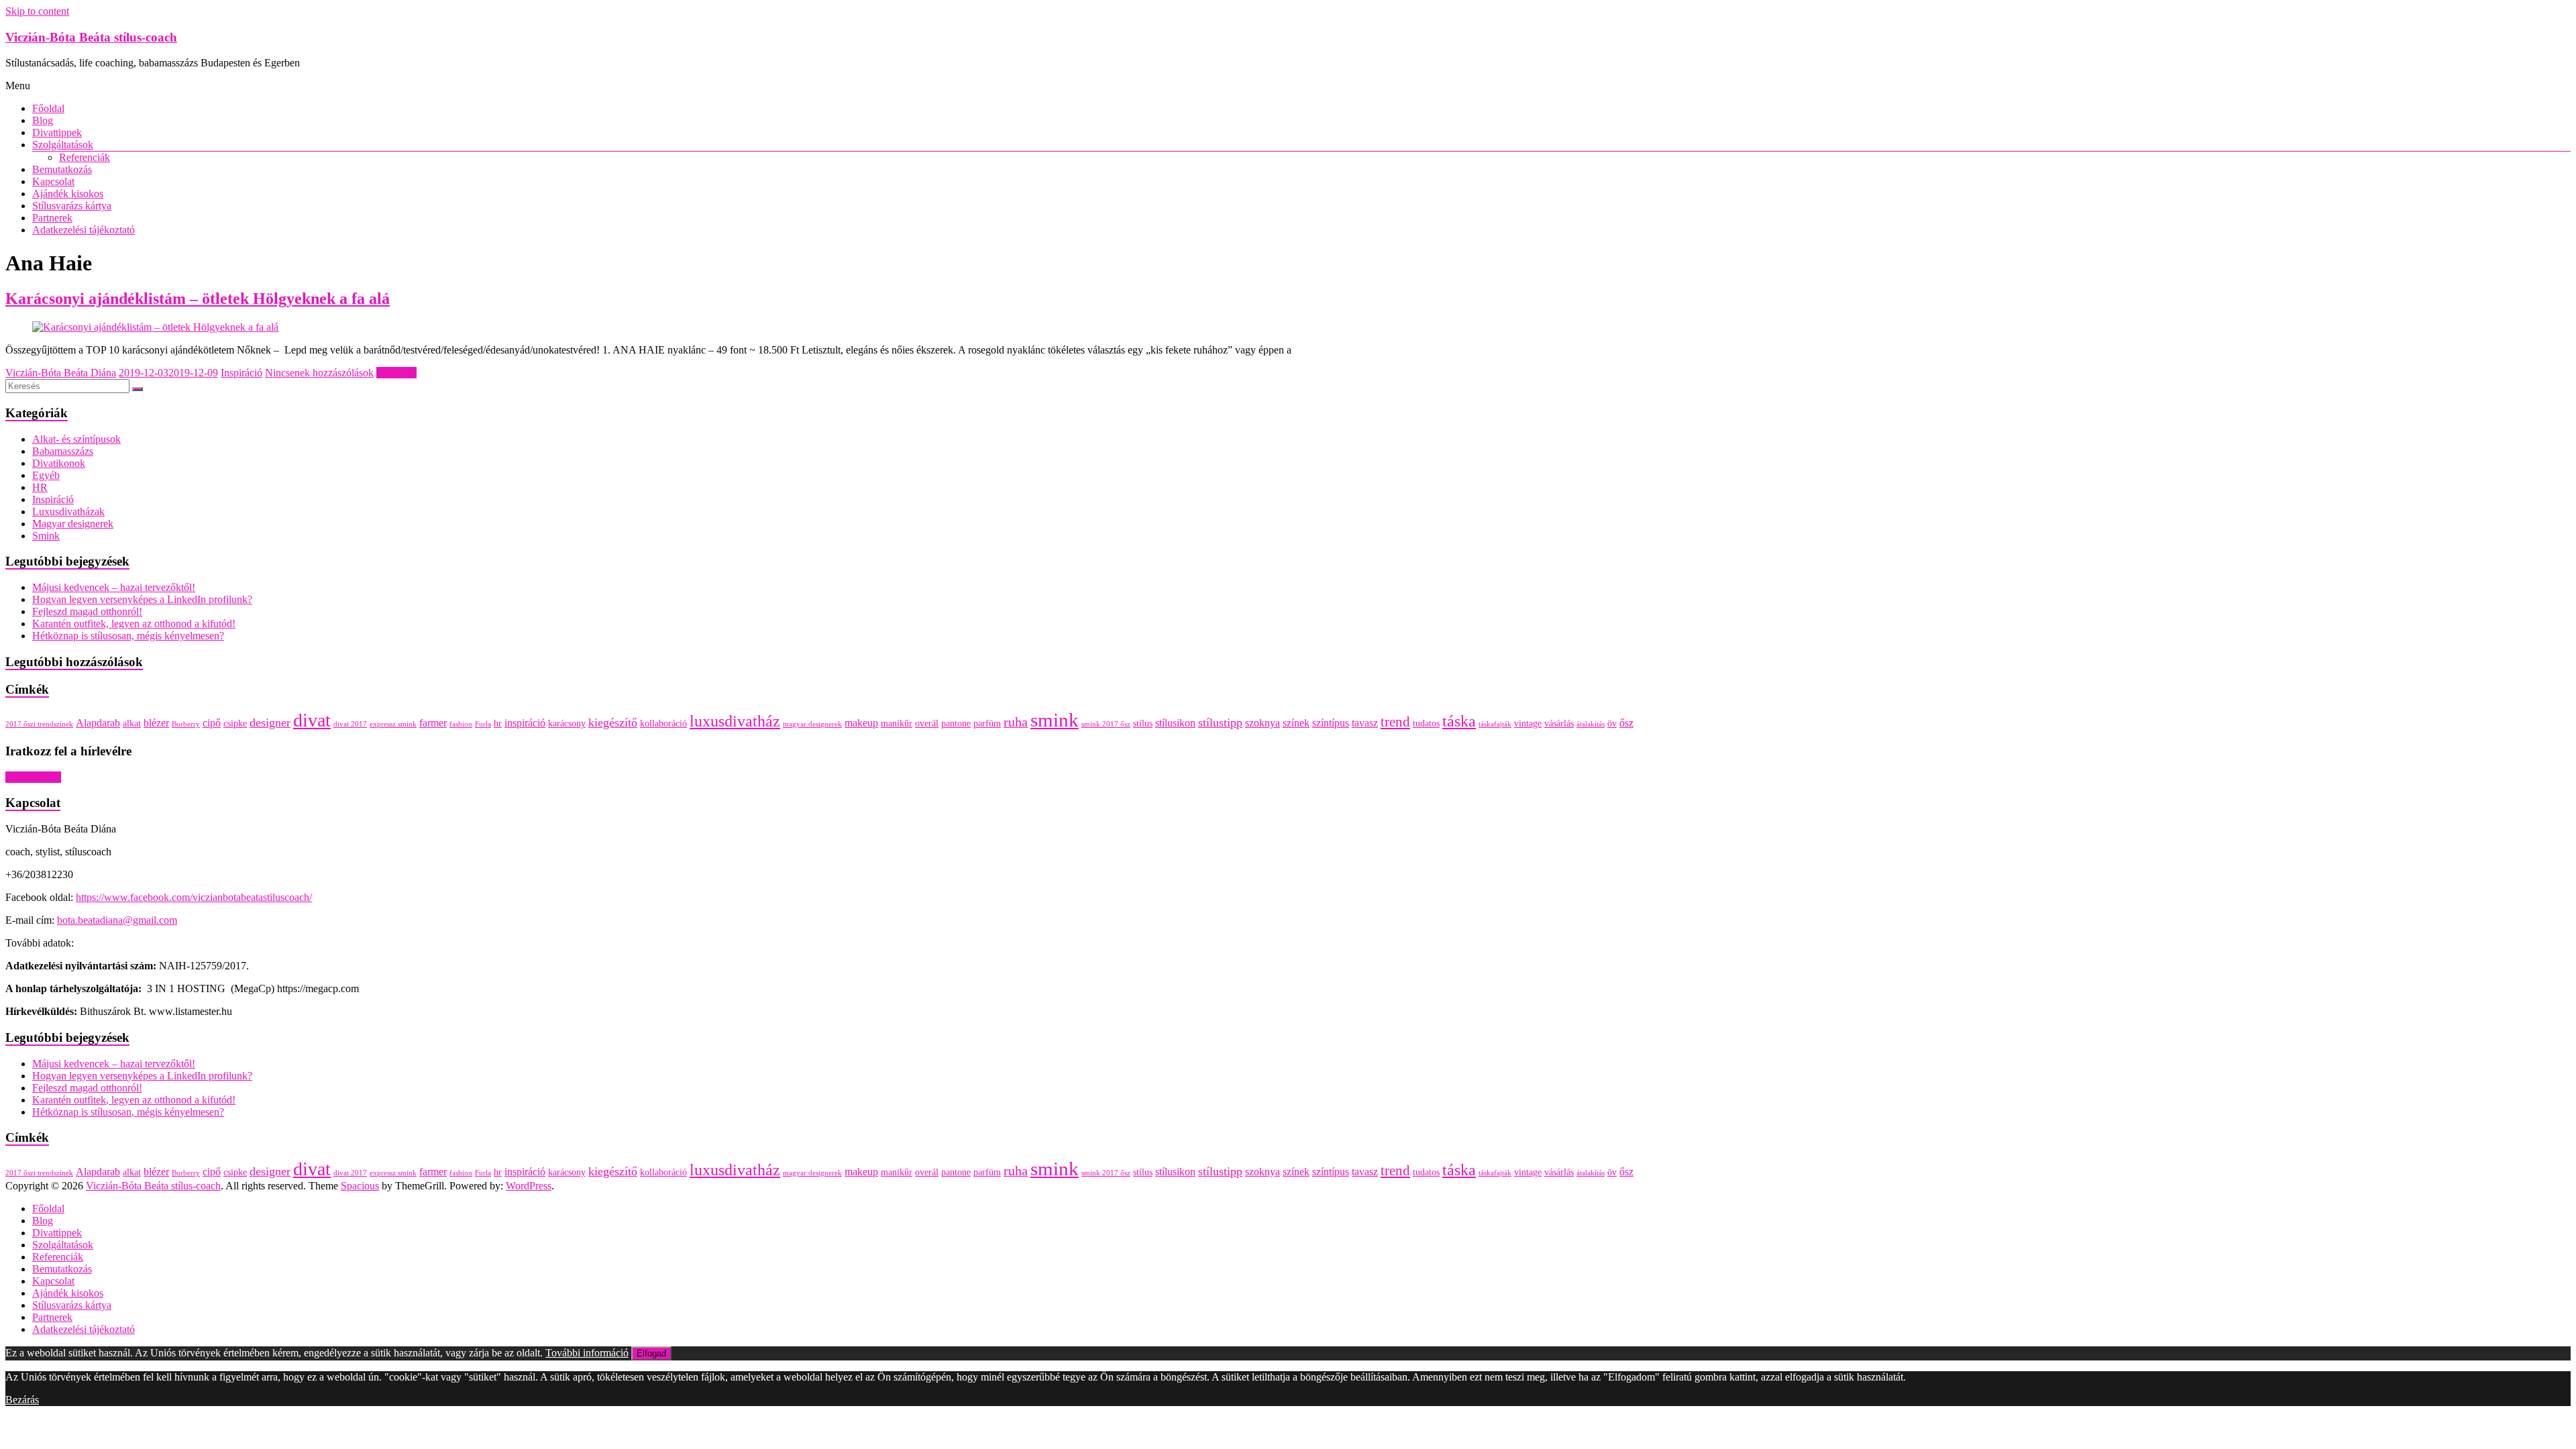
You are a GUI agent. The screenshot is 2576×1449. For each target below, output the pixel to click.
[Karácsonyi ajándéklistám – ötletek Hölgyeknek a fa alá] (155, 327)
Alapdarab (98, 723)
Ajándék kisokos (68, 194)
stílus (1143, 723)
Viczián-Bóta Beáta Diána (61, 373)
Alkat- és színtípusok (76, 439)
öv (1612, 723)
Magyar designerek (73, 524)
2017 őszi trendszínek (39, 724)
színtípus (1331, 723)
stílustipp (1220, 722)
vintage (1528, 723)
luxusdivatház (735, 721)
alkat (132, 723)
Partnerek (52, 218)
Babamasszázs (63, 451)
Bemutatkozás (62, 169)
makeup (861, 723)
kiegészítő (613, 722)
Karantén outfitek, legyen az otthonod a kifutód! (134, 624)
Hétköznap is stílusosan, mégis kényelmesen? (128, 636)
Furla (483, 724)
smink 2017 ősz (1106, 724)
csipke (235, 723)
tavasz (1365, 723)
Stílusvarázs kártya (72, 206)
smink (1055, 720)
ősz (1626, 723)
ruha (1016, 722)
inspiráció (525, 723)
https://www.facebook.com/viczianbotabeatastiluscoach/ (194, 897)
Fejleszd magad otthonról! (87, 611)
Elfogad (651, 1353)
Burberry (186, 724)
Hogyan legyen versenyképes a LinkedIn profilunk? (142, 599)
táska (1459, 721)
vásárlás (1559, 723)
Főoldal (48, 108)
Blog (43, 120)
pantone (956, 723)
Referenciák (85, 157)
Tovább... (396, 373)
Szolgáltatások (63, 145)
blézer (156, 723)
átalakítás (1591, 724)
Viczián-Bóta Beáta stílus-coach (91, 37)
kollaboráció (663, 723)
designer (270, 722)
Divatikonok (59, 463)
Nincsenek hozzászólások (319, 373)
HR (40, 487)
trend (1395, 722)
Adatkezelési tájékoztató (84, 230)
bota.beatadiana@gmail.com (117, 920)
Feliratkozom (33, 777)
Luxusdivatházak (68, 512)
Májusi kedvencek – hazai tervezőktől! (114, 587)
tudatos (1426, 723)
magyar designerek (812, 724)
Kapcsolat (53, 181)
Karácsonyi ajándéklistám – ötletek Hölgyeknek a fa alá (198, 299)
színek (1296, 723)
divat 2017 (350, 724)
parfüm (987, 723)
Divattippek (57, 132)
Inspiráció (241, 373)
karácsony (567, 723)
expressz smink (393, 724)
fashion (461, 724)
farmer (433, 723)
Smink (46, 536)
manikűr (897, 723)
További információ (587, 1353)
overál (927, 723)
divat (312, 720)
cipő (212, 723)
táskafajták (1495, 724)
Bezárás (22, 1400)
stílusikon (1175, 723)
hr (498, 723)
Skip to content (37, 11)
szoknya (1263, 723)
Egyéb (46, 475)
